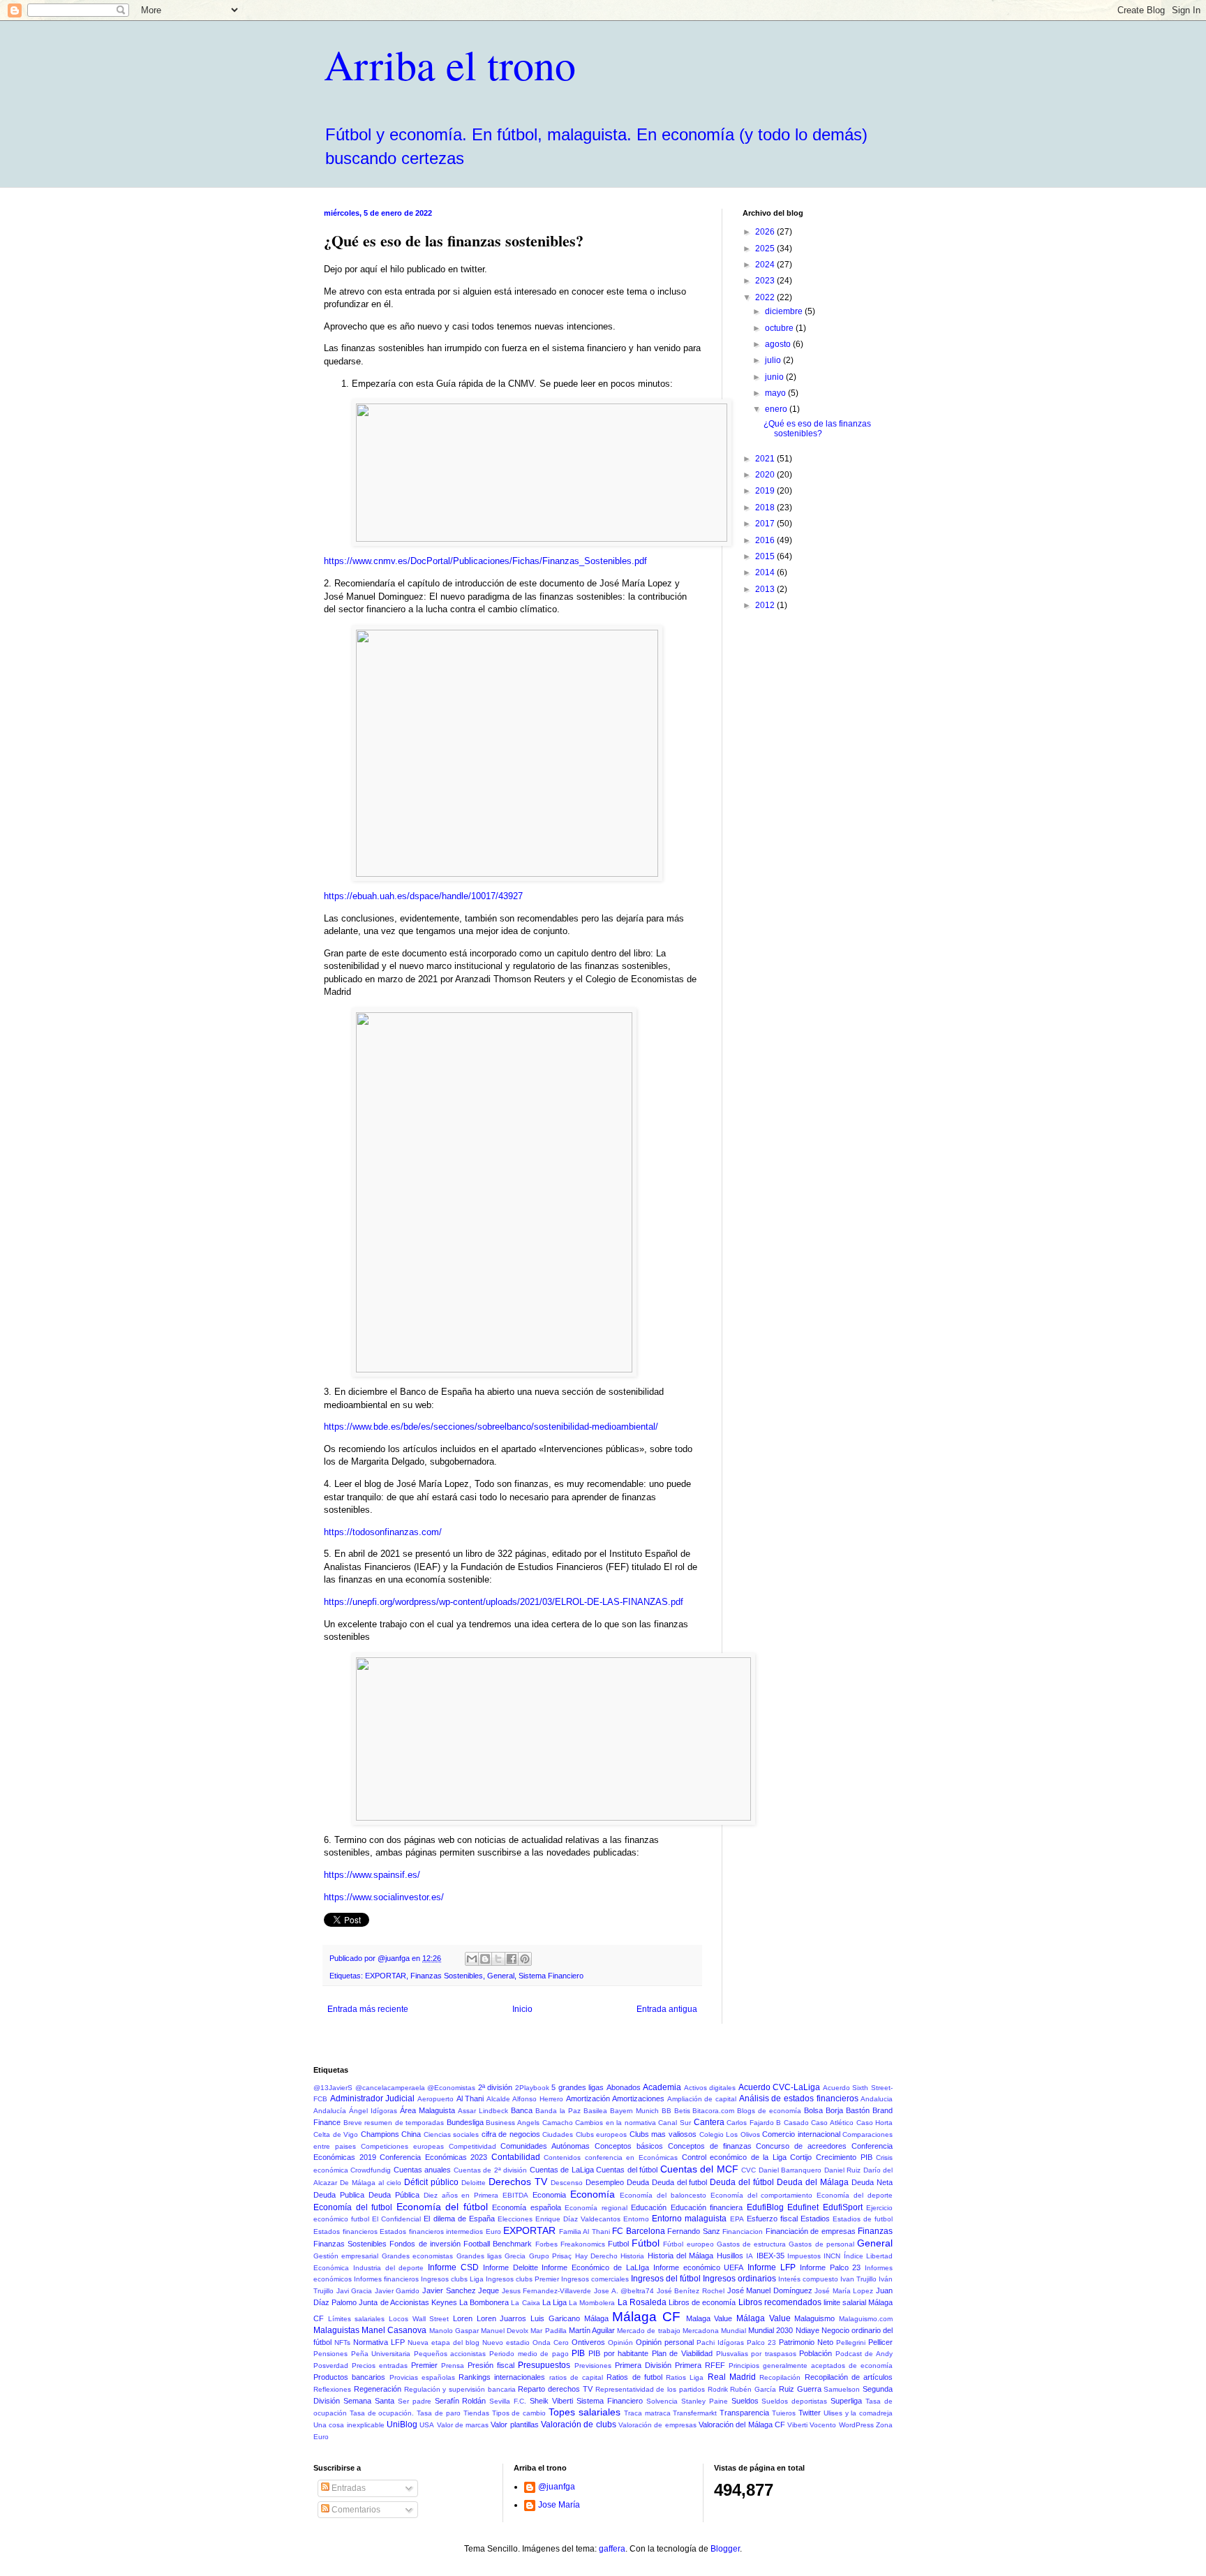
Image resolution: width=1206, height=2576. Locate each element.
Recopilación (780, 2377)
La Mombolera (592, 2303)
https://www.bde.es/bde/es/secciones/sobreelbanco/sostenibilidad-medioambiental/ (491, 1427)
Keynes (444, 2302)
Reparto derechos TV (555, 2389)
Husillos (730, 2256)
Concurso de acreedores (801, 2146)
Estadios (815, 2219)
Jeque (489, 2290)
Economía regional (596, 2208)
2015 (766, 556)
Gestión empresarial (346, 2256)
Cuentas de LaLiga (562, 2170)
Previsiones (593, 2366)
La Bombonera (484, 2302)
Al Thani (470, 2098)
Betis (682, 2111)
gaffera (612, 2549)
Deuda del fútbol (742, 2182)
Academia (662, 2087)
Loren (463, 2318)
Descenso (567, 2183)
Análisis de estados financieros (799, 2098)
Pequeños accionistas (450, 2354)
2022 (766, 297)
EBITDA (515, 2195)
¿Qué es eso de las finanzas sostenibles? (817, 429)
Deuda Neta (872, 2182)
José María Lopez (844, 2291)
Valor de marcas (463, 2425)
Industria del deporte (389, 2268)
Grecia (515, 2256)
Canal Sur (675, 2123)
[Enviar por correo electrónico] (472, 1959)
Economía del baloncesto (663, 2195)
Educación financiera (707, 2207)
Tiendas (476, 2413)
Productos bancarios (349, 2377)
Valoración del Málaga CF (742, 2425)
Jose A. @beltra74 (624, 2291)
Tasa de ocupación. (382, 2413)
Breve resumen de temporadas (394, 2123)
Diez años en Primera (461, 2195)
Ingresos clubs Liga (452, 2279)
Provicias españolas (422, 2377)
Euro (493, 2231)
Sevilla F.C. (508, 2401)
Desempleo (605, 2182)
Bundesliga (465, 2122)
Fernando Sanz (694, 2231)
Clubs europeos (602, 2134)
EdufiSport (843, 2207)
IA (750, 2256)
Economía (593, 2194)
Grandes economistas (417, 2256)
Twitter (810, 2413)
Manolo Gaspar (454, 2331)
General (501, 1976)
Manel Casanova (394, 2330)
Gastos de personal (821, 2244)
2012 (766, 605)
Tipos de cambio (519, 2413)
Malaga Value (709, 2318)
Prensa (453, 2366)
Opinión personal (665, 2342)
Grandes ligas (479, 2256)
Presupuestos (544, 2365)
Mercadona (701, 2331)
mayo (776, 393)
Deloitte (474, 2183)
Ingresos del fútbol (666, 2279)
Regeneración (378, 2389)
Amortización (588, 2098)
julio (774, 360)
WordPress (856, 2425)
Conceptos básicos (629, 2146)
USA (427, 2425)
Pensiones (330, 2354)
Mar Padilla (548, 2331)
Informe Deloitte (511, 2267)
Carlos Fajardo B (754, 2123)
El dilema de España (459, 2219)
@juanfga (557, 2487)
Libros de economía (702, 2302)
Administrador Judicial (373, 2098)
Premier (424, 2365)
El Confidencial (396, 2219)
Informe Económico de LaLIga (595, 2267)
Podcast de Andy (864, 2354)
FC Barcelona (639, 2231)
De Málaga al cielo (371, 2183)
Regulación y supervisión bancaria (460, 2389)
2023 (766, 281)
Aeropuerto (435, 2099)
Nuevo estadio (506, 2342)
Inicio (522, 2009)
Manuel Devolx (505, 2331)
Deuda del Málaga (813, 2182)
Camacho (558, 2123)
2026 (766, 232)
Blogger (725, 2549)
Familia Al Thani (585, 2231)
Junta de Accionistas (394, 2302)
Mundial (734, 2331)
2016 (766, 540)
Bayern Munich (634, 2111)
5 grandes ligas (578, 2087)
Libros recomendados (780, 2302)
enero (777, 409)
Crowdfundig (371, 2170)
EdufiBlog (765, 2207)
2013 (766, 589)
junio (775, 377)
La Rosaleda (642, 2302)
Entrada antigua (667, 2009)
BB (667, 2111)
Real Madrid (732, 2377)
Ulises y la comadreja (858, 2413)
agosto (779, 344)
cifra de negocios (511, 2134)
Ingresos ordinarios (739, 2279)
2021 (766, 459)
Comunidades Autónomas (545, 2146)
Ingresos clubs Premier (522, 2279)
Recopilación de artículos (849, 2377)
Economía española (527, 2207)
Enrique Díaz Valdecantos (578, 2219)
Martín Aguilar (592, 2330)
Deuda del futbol (680, 2182)
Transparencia (744, 2413)
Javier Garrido (397, 2291)
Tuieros (784, 2413)
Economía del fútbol (442, 2207)
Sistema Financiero (551, 1976)
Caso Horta (875, 2123)
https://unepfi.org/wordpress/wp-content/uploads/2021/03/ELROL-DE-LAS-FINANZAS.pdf (504, 1602)
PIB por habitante (618, 2353)
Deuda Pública (394, 2195)
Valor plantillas (514, 2425)
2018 (766, 508)
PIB (578, 2353)
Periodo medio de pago (529, 2354)
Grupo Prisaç (550, 2256)
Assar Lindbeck (483, 2111)
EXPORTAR (386, 1976)
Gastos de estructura (751, 2244)
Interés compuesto (808, 2279)
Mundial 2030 (770, 2330)
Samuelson (842, 2389)
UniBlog (402, 2425)
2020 (766, 475)
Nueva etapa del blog (444, 2342)
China (411, 2134)
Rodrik (718, 2389)
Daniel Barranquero (790, 2170)
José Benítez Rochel (691, 2291)
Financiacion (743, 2231)
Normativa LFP (379, 2342)
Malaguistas (336, 2330)
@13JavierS (333, 2088)
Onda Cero (551, 2342)
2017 (766, 524)
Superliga (846, 2401)
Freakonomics (583, 2244)
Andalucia (877, 2099)
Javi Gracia (355, 2291)
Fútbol (646, 2243)
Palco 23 (761, 2342)
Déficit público (431, 2182)
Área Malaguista (427, 2110)
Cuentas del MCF (699, 2169)
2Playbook (532, 2088)
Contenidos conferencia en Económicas (611, 2157)
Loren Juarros (502, 2318)
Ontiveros (588, 2342)
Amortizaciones (638, 2098)
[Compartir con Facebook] (512, 1959)
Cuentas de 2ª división (490, 2170)
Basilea (595, 2111)
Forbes (546, 2244)
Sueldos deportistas (794, 2401)
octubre (780, 328)
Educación (649, 2207)
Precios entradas (380, 2366)
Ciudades (558, 2134)
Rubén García (753, 2389)
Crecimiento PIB (844, 2157)
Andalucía (330, 2111)
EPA (737, 2219)
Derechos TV (518, 2182)
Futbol (618, 2244)
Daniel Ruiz (842, 2170)
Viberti (797, 2425)
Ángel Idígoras (373, 2111)
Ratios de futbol (634, 2377)
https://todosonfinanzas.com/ (383, 1532)
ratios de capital (576, 2377)
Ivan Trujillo (858, 2279)
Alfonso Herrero (538, 2099)
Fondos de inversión (425, 2244)
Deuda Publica (339, 2195)
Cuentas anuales (422, 2170)
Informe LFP (772, 2267)
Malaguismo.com (866, 2319)
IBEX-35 (770, 2256)
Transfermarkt (695, 2413)
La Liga (554, 2302)
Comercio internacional (801, 2134)
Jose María (559, 2505)
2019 (766, 491)
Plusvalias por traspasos (756, 2354)
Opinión (620, 2342)
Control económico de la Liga (734, 2157)
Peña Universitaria (381, 2354)
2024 (766, 265)
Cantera (709, 2122)
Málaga (596, 2318)
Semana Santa (369, 2401)
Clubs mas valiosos (663, 2134)
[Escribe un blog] (485, 1959)
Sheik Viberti (551, 2401)
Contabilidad (516, 2157)
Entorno (636, 2219)
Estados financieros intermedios (431, 2231)
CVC (749, 2170)
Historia (632, 2256)
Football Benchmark (498, 2244)
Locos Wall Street (419, 2319)
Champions (380, 2134)
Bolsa (813, 2110)
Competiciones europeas (402, 2146)
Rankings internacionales (502, 2377)
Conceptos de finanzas (710, 2146)
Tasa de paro (439, 2413)
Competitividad (472, 2146)
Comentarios (355, 2510)
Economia (549, 2195)
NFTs (342, 2342)
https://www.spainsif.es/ (372, 1875)
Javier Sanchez (449, 2290)
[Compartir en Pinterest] (525, 1959)
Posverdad (331, 2366)
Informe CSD (453, 2267)
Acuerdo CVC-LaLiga (780, 2087)
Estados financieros (345, 2231)
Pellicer (880, 2342)
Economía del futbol (353, 2207)
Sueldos (745, 2401)
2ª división (496, 2087)
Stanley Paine (705, 2401)
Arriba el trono (450, 64)
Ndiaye (807, 2330)
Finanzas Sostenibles (447, 1976)
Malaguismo (814, 2318)
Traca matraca (647, 2413)
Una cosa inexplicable (349, 2425)
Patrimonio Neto (806, 2342)
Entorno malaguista (689, 2219)
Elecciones (515, 2219)
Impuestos (804, 2256)
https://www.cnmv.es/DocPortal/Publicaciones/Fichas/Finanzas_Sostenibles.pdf (485, 561)
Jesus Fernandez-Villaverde (547, 2291)
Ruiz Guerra (800, 2389)
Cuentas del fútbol (627, 2170)
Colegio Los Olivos (730, 2134)
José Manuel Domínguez (770, 2290)
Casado (796, 2123)
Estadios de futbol (863, 2219)
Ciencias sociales (452, 2134)
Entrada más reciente (368, 2009)
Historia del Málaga (681, 2256)
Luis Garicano (555, 2318)
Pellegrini (851, 2342)
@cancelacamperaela (390, 2088)
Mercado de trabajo (648, 2331)
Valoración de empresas (657, 2425)
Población (816, 2353)
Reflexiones (332, 2389)
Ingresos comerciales (595, 2279)
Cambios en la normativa (616, 2123)
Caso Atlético (832, 2123)
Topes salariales (585, 2412)
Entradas (348, 2488)
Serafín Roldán (461, 2401)
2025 (766, 249)
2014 (766, 572)
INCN (832, 2256)
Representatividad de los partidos (650, 2389)
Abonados (624, 2087)
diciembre (785, 311)
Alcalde (498, 2099)
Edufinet (803, 2207)
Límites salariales (357, 2319)
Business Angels (513, 2123)
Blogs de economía (769, 2111)
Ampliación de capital (702, 2099)
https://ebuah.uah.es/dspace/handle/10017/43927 (423, 896)
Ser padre (415, 2401)
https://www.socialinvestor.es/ (384, 1897)
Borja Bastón (848, 2110)
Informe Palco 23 (831, 2267)
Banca (522, 2110)
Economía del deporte (855, 2195)
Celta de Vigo (336, 2134)
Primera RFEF (700, 2365)
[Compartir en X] (498, 1959)
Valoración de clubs (579, 2425)
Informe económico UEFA (699, 2267)
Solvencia (662, 2401)
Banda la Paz (558, 2111)
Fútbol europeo (688, 2244)
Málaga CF (646, 2317)
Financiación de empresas (811, 2231)
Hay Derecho (596, 2256)
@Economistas (451, 2088)
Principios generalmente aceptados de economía (811, 2366)
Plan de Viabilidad (682, 2353)
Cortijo (801, 2157)
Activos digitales (710, 2088)
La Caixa (525, 2303)
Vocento (823, 2425)
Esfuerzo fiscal (772, 2219)
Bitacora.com (713, 2111)
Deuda (638, 2182)
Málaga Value (764, 2318)
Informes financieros (386, 2279)
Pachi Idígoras (720, 2342)
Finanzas (875, 2231)
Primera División (643, 2365)
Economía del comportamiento (762, 2195)
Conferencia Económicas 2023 (433, 2157)
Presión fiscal (491, 2365)
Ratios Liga (685, 2377)
